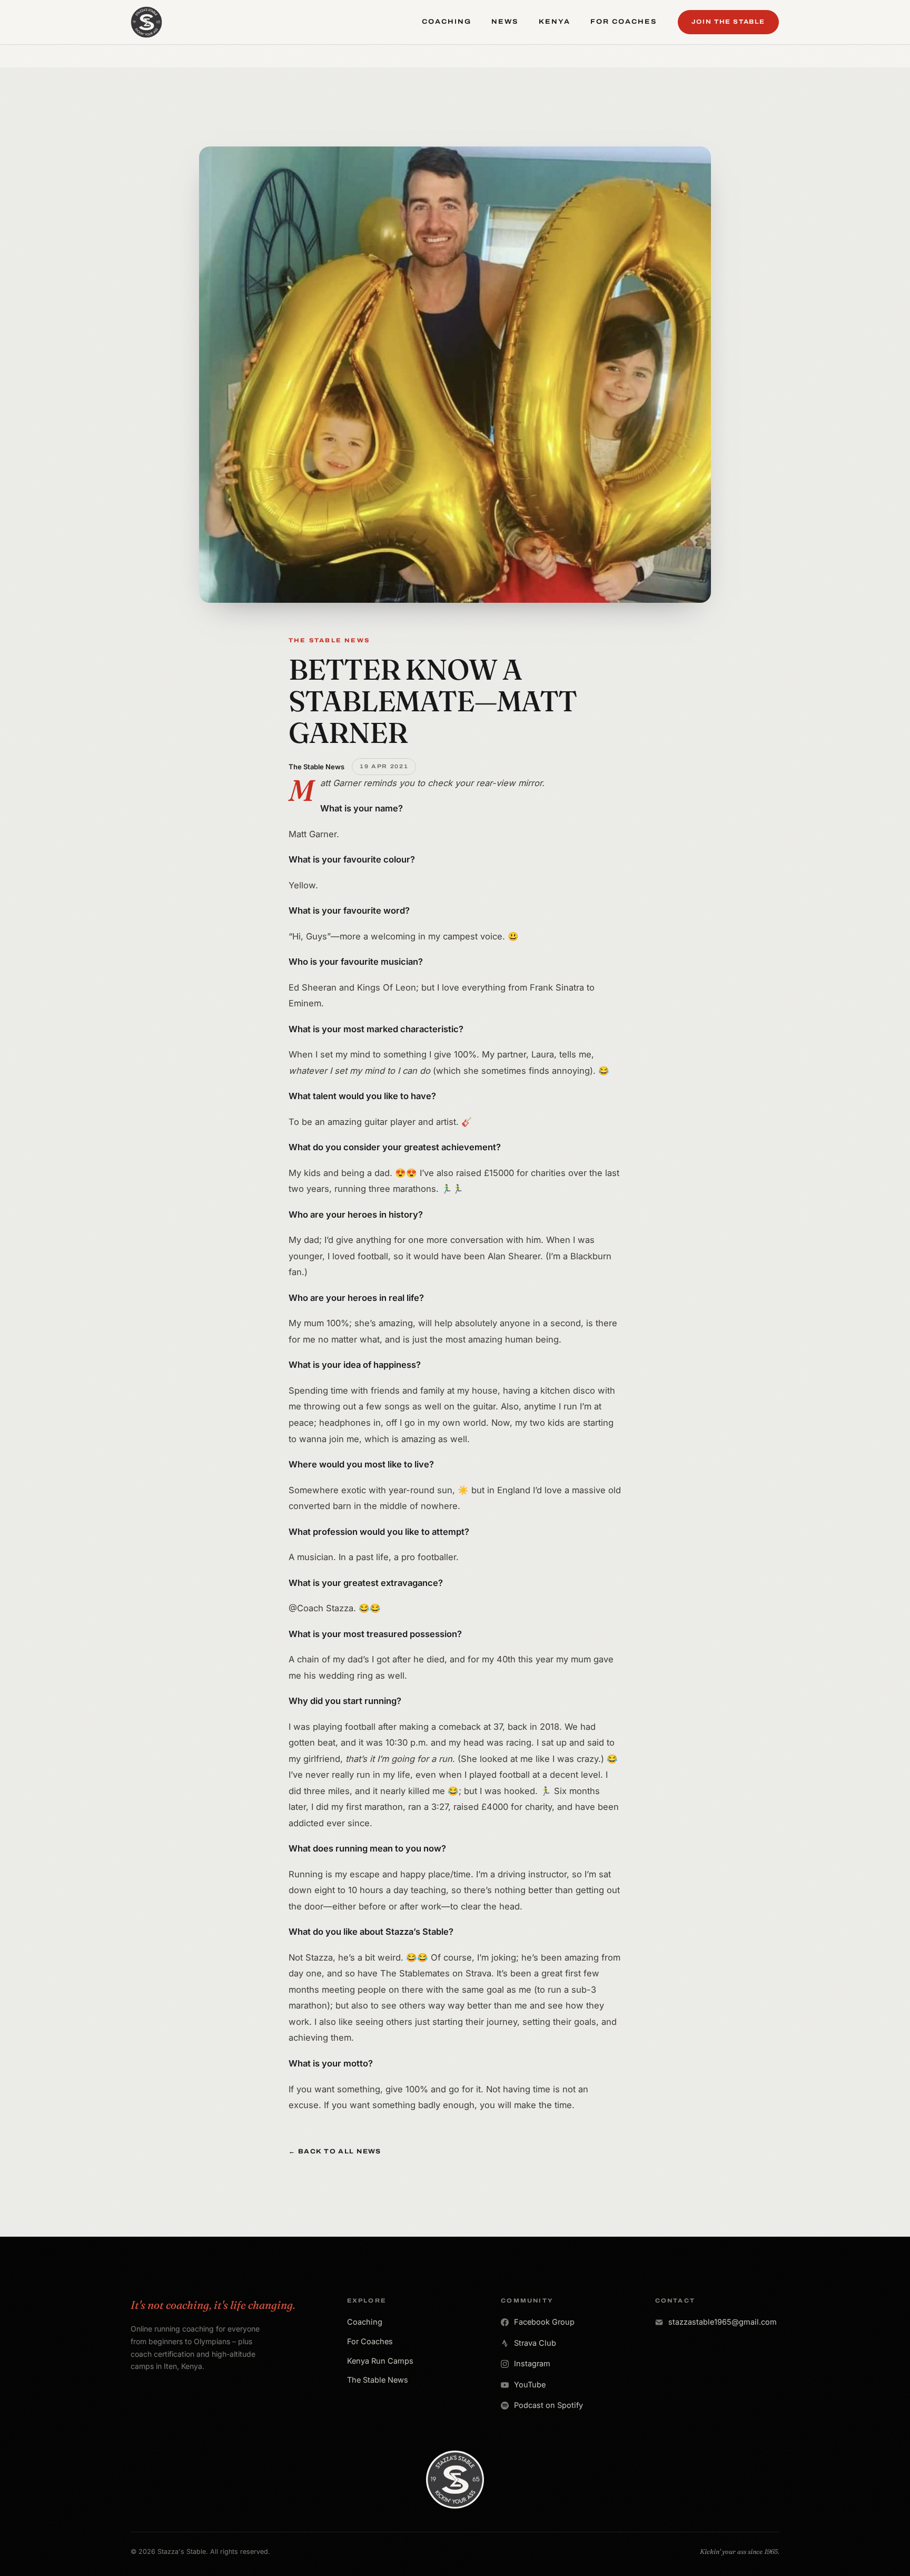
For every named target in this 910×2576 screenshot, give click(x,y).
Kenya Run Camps (380, 2361)
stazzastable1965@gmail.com (723, 2322)
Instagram (532, 2363)
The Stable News (378, 2380)
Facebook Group (544, 2322)
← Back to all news (335, 2151)
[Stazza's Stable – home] (146, 22)
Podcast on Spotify (548, 2405)
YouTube (530, 2384)
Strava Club (535, 2343)
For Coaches (370, 2341)
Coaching (365, 2322)
